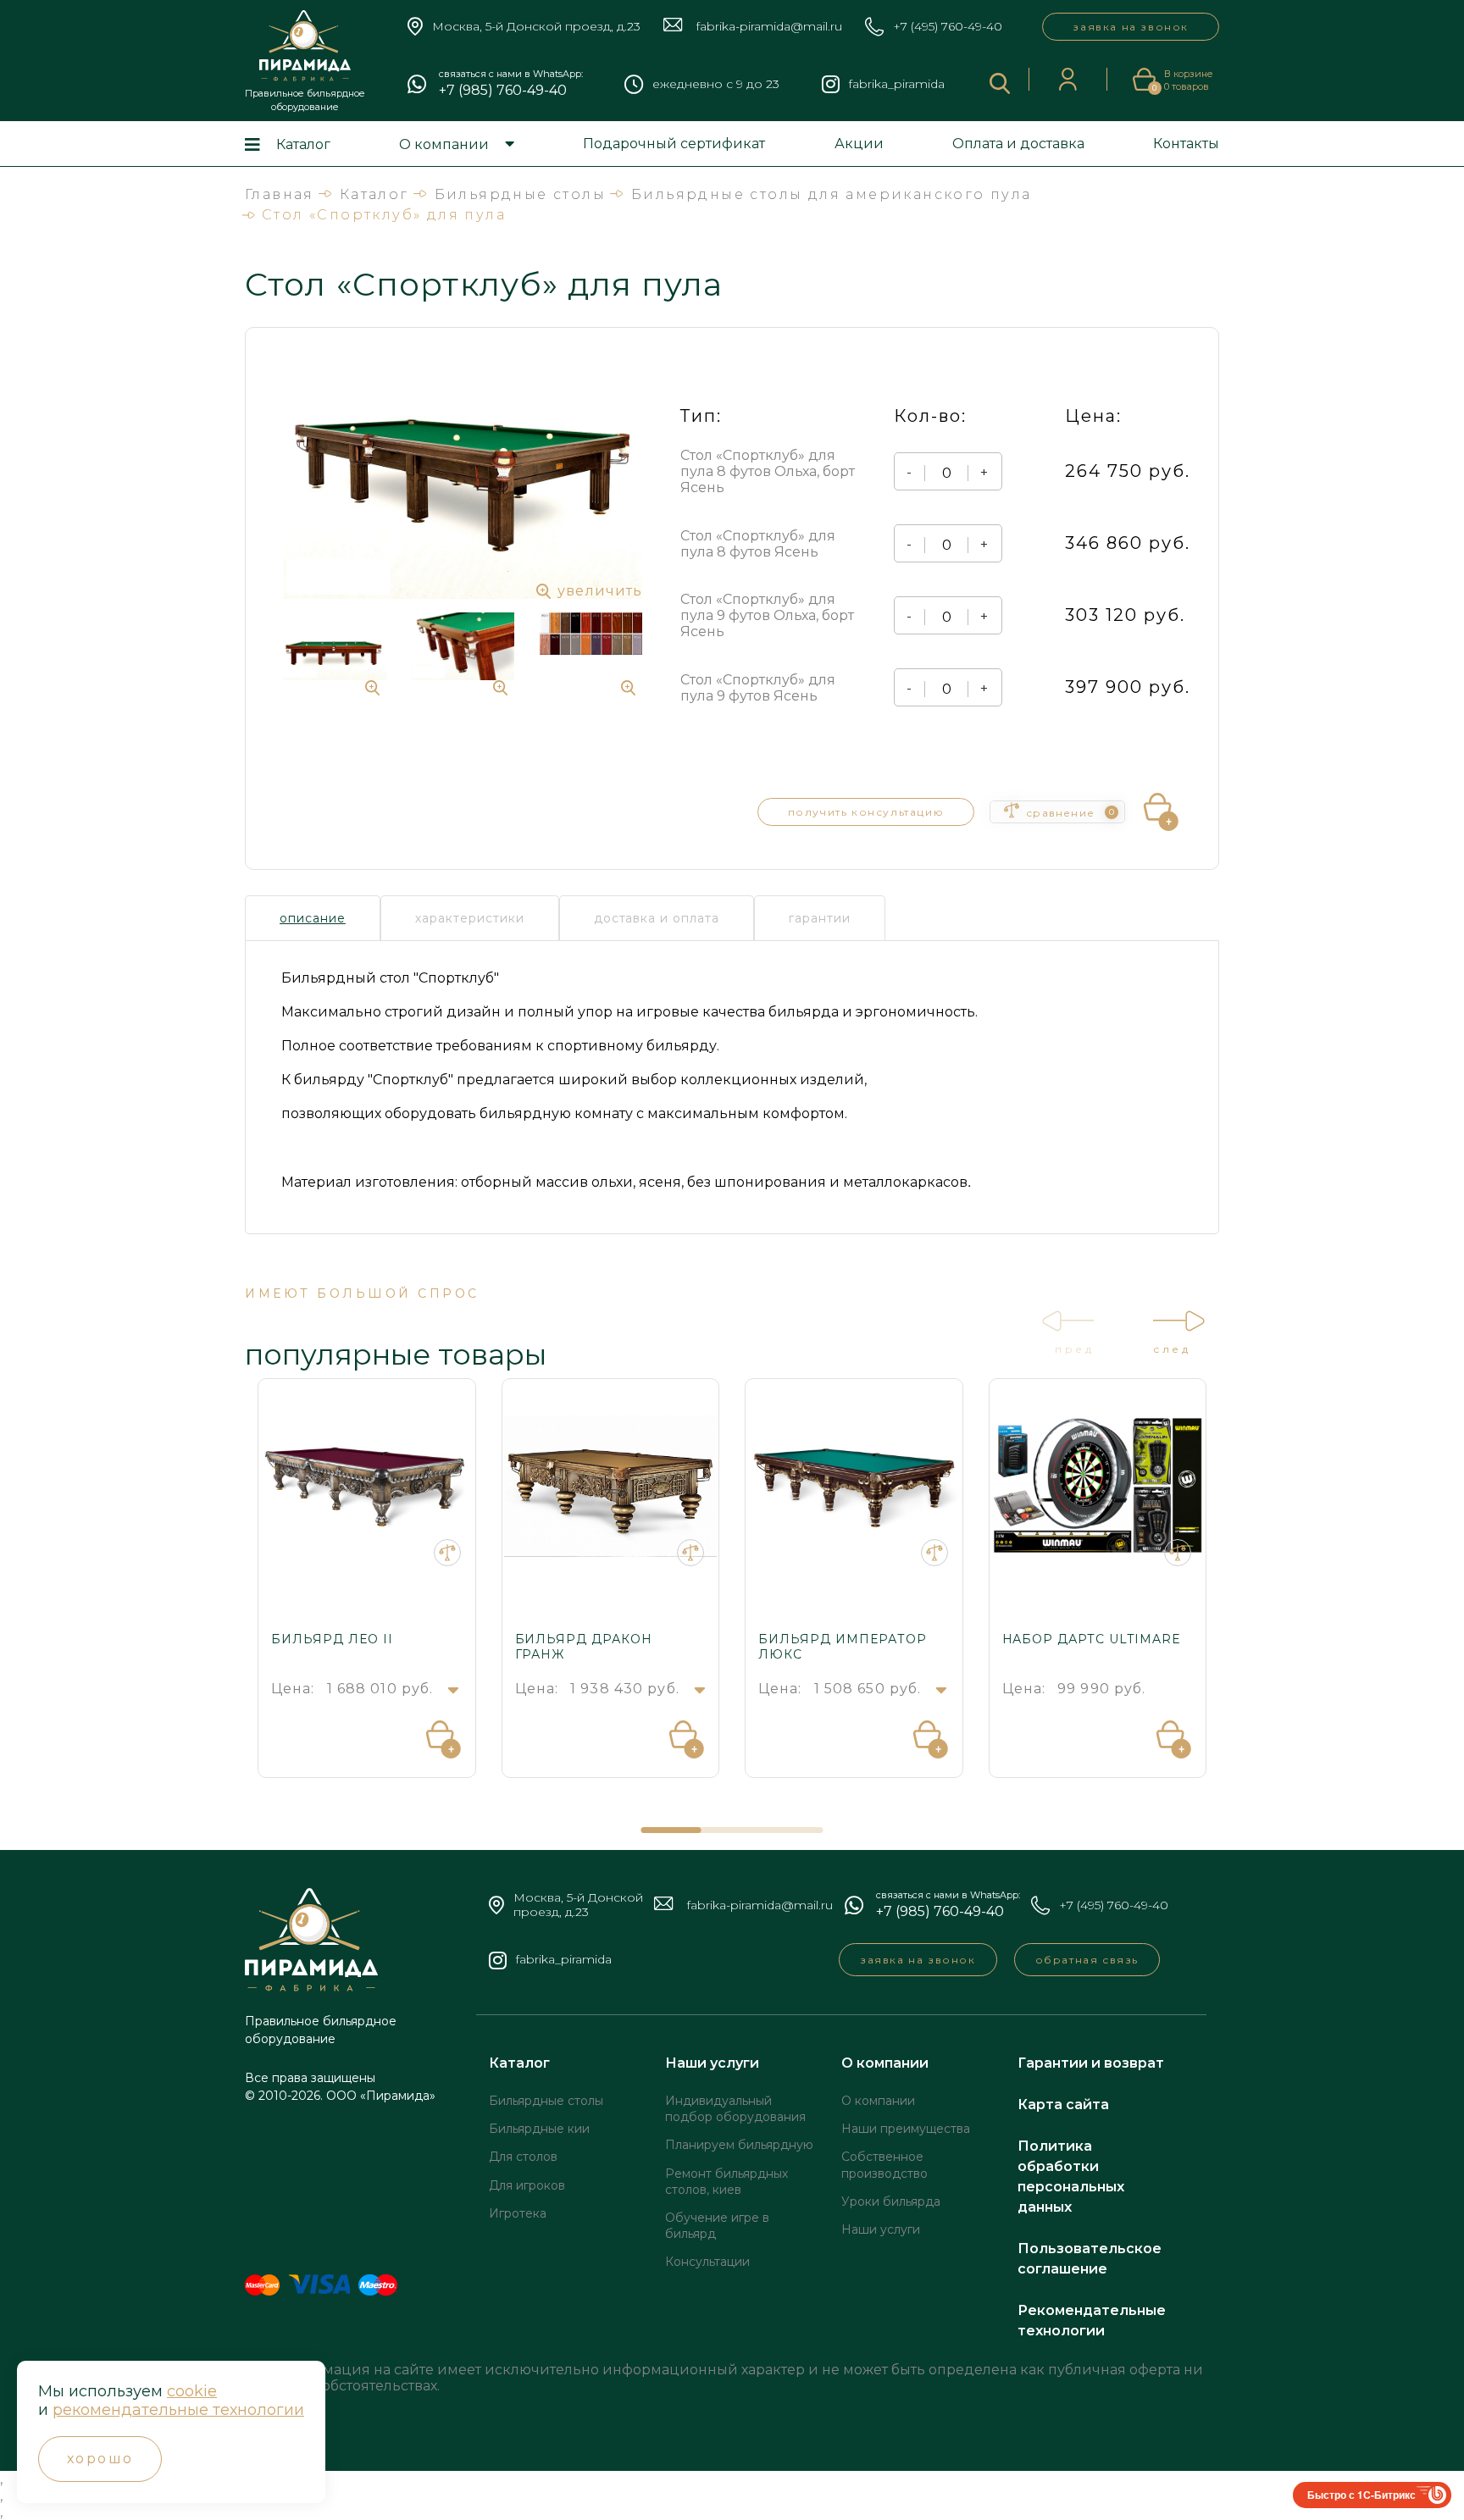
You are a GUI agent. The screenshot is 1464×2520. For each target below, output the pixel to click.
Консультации (707, 2262)
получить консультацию (866, 812)
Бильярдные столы (546, 2101)
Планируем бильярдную (739, 2145)
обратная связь (1087, 1960)
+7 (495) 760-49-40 (948, 27)
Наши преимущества (906, 2129)
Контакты (1186, 144)
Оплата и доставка (1018, 144)
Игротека (518, 2213)
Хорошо (100, 2459)
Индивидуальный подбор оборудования (735, 2109)
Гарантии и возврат (1091, 2063)
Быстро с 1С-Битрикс (1361, 2495)
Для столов (523, 2157)
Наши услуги (712, 2063)
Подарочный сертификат (674, 144)
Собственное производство (884, 2165)
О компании (444, 144)
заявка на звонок (1131, 27)
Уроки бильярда (891, 2202)
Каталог (303, 144)
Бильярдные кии (539, 2129)
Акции (859, 144)
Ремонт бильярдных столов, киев (726, 2182)
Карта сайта (1063, 2105)
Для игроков (527, 2185)
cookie (192, 2391)
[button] (671, 1830)
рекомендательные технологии (178, 2410)
